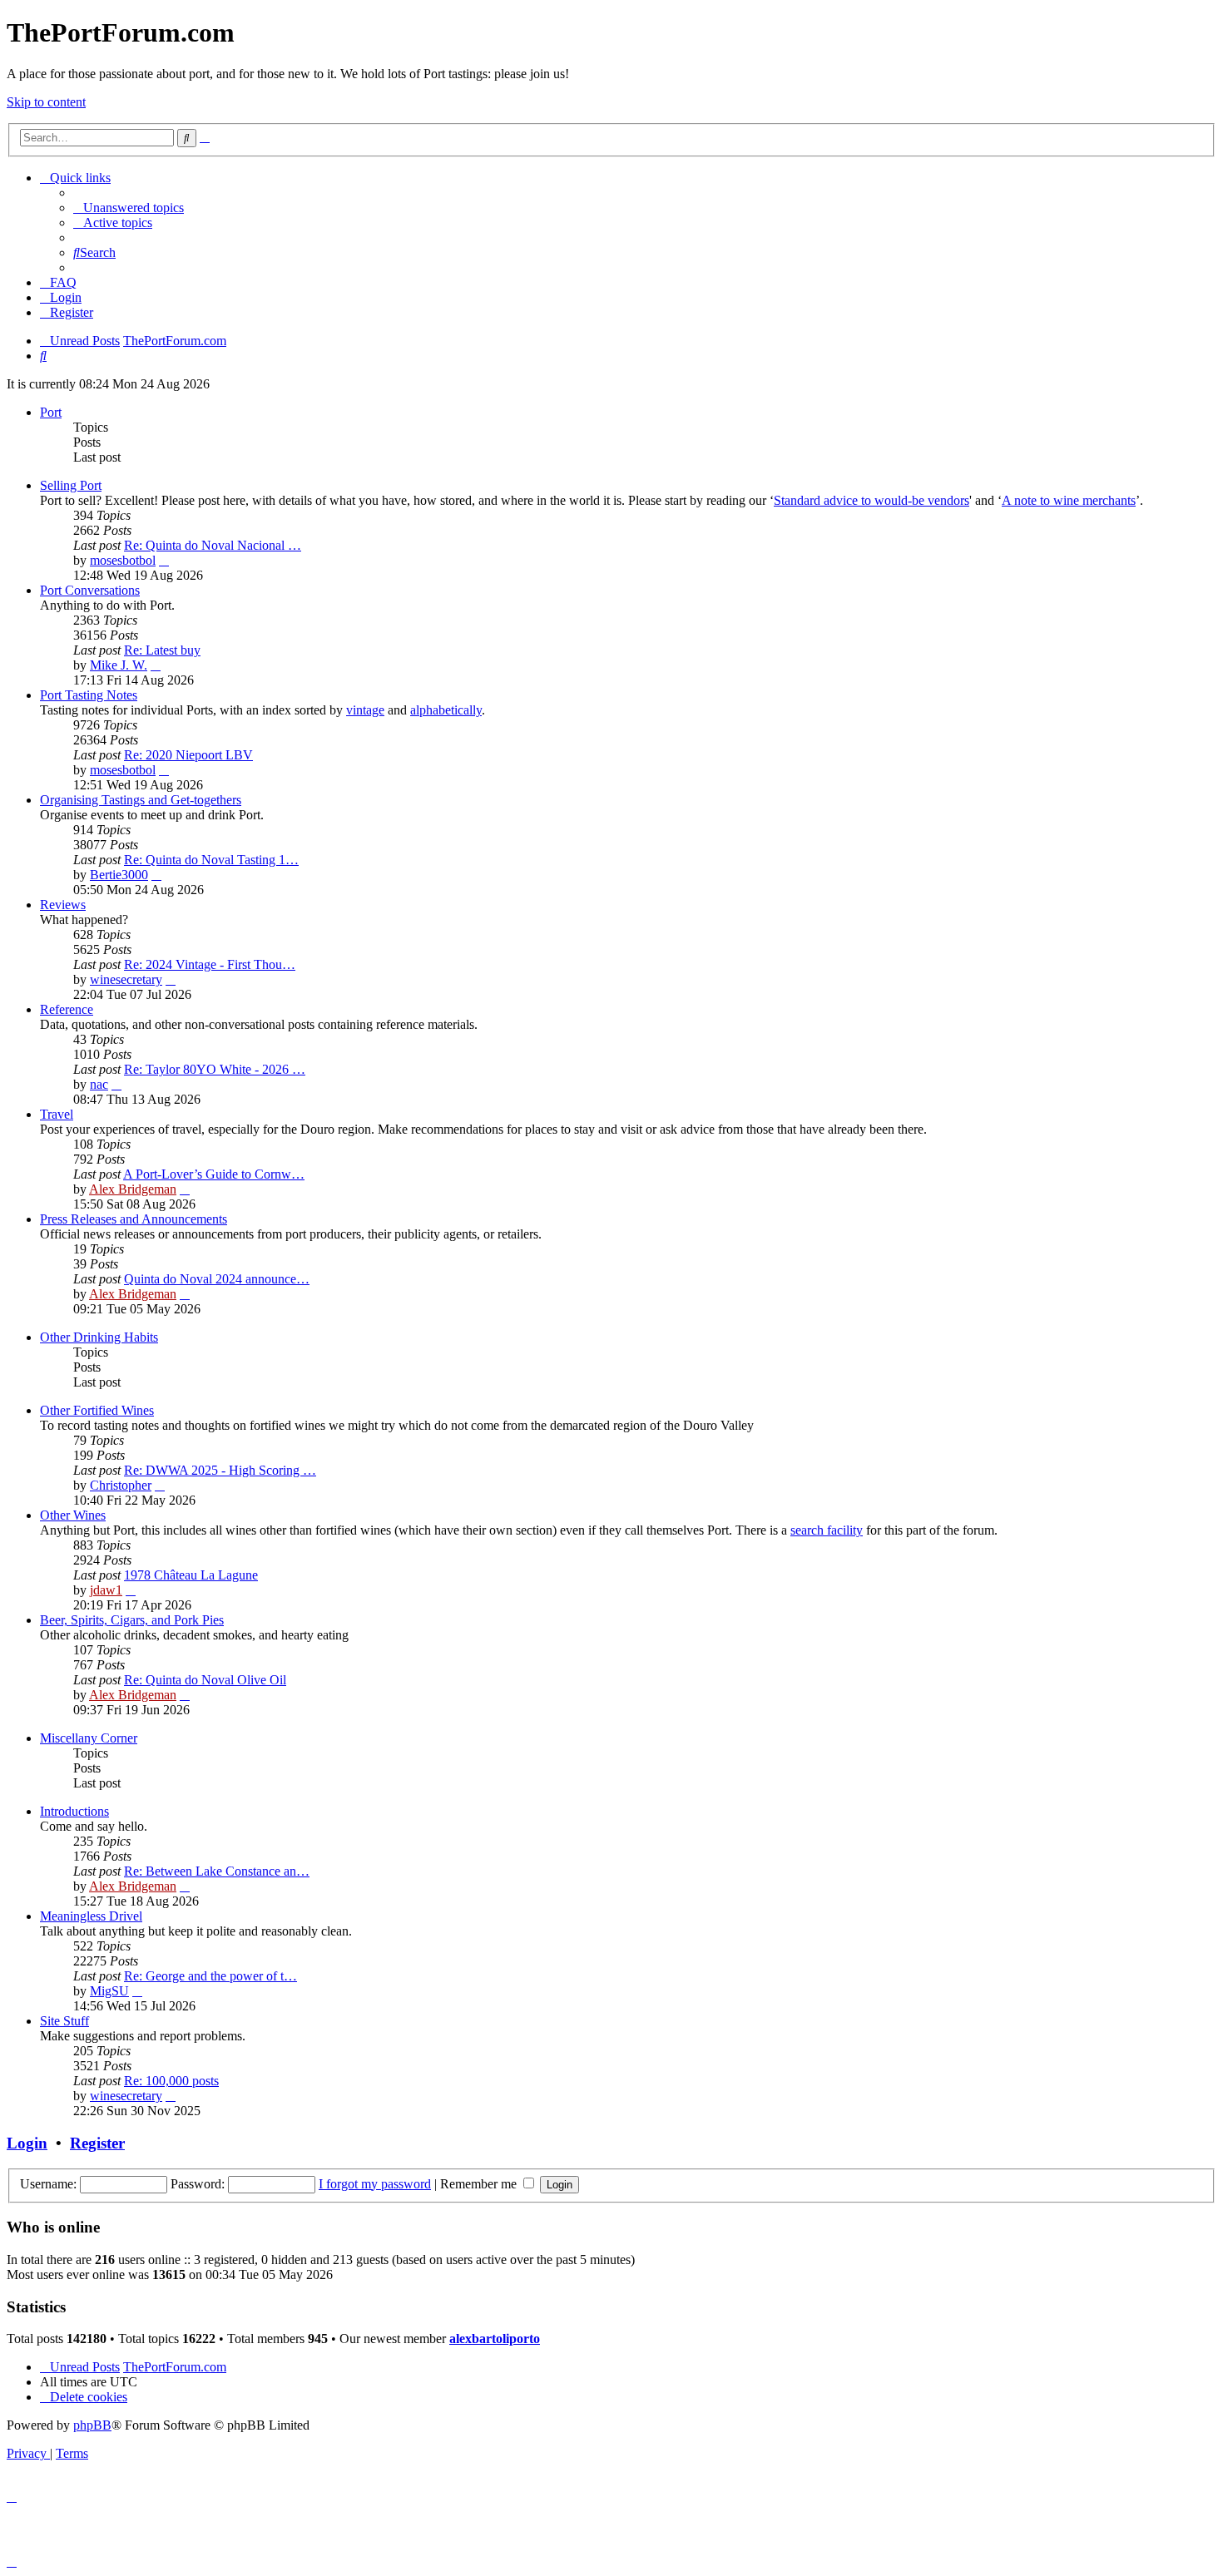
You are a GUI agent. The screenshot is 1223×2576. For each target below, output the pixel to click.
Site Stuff (64, 2021)
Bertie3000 (119, 875)
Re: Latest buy (162, 650)
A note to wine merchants (1069, 500)
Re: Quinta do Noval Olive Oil (205, 1680)
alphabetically (446, 710)
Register (97, 2143)
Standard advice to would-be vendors (871, 500)
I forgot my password (375, 2184)
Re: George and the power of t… (210, 1976)
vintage (365, 710)
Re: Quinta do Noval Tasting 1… (211, 860)
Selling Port (71, 485)
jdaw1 (106, 1590)
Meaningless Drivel (91, 1916)
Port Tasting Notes (89, 695)
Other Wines (73, 1515)
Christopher (121, 1485)
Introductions (74, 1811)
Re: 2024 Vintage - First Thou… (210, 964)
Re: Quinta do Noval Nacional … (213, 545)
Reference (67, 1009)
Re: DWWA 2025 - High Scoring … (220, 1470)
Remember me (480, 2184)
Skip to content (46, 102)
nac (99, 1084)
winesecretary (126, 979)
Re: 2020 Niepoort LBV (188, 755)
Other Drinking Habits (99, 1337)
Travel (57, 1114)
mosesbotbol (123, 560)
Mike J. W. (119, 665)
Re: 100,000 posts (171, 2081)
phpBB (92, 2425)
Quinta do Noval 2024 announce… (217, 1279)
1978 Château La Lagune (191, 1575)
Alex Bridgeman (133, 1189)
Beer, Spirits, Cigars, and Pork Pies (132, 1620)
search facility (827, 1530)
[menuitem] (129, 208)
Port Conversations (90, 590)
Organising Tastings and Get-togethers (141, 800)
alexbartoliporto (495, 2339)
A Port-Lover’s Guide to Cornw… (214, 1174)
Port (51, 412)
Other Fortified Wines (97, 1410)
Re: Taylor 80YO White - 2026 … (215, 1069)
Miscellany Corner (89, 1738)
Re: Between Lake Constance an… (217, 1871)
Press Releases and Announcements (134, 1219)
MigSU (109, 1991)
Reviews (63, 905)
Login (27, 2143)
